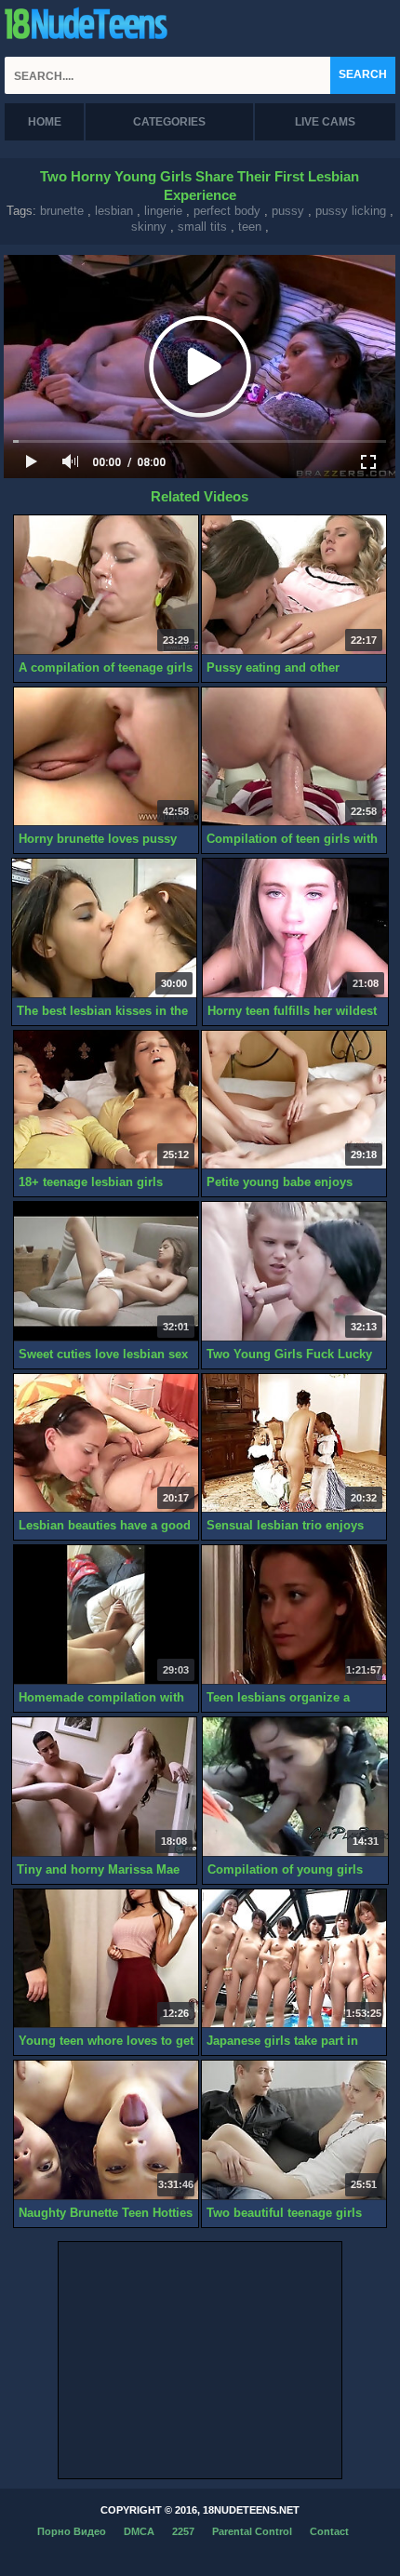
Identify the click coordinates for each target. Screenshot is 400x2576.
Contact (329, 2531)
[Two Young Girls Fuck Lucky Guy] (294, 1272)
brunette (62, 211)
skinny (149, 227)
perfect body (227, 211)
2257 (183, 2531)
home (45, 122)
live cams (325, 122)
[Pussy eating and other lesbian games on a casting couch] (294, 585)
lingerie (163, 211)
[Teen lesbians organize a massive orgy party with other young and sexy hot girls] (294, 1615)
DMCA (139, 2531)
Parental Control (252, 2531)
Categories (169, 122)
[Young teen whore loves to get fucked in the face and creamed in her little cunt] (106, 1959)
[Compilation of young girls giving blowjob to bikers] (295, 1787)
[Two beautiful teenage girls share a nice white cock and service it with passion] (294, 2130)
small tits (202, 227)
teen (250, 227)
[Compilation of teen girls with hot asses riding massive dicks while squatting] (294, 757)
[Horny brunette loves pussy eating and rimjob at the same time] (106, 757)
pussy (288, 211)
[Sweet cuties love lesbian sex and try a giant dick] (106, 1272)
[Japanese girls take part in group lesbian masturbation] (294, 1959)
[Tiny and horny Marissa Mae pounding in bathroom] (104, 1787)
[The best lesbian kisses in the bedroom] (104, 928)
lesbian (114, 211)
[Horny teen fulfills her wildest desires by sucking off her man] (295, 928)
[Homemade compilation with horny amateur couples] (106, 1615)
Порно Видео (72, 2531)
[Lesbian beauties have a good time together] (106, 1444)
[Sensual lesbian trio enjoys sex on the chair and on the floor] (294, 1444)
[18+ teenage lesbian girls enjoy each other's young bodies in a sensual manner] (106, 1101)
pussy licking (351, 211)
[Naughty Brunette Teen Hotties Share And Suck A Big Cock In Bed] (106, 2130)
